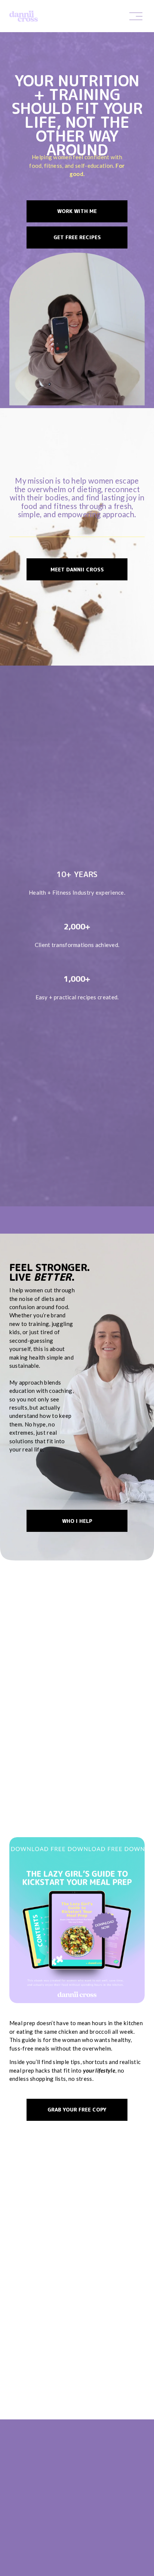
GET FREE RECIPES (77, 237)
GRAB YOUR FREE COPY (77, 2109)
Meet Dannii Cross (77, 569)
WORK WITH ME (77, 211)
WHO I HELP (77, 1521)
